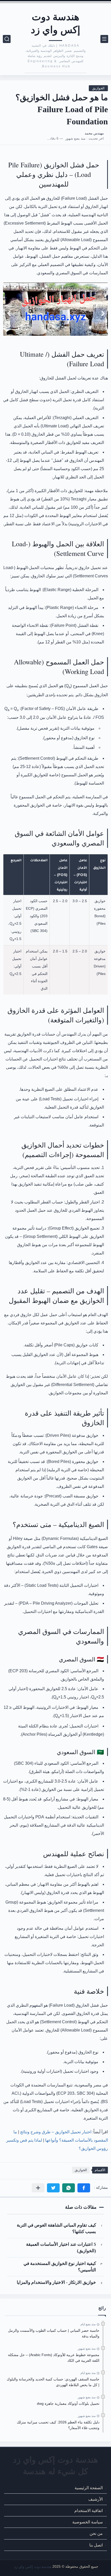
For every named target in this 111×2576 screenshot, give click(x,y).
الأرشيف (96, 2499)
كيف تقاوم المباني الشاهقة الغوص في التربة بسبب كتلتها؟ (56, 2228)
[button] (84, 2188)
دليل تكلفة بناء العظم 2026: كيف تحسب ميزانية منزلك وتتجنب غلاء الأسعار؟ (58, 2425)
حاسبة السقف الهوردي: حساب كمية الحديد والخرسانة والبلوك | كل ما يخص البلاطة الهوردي (53, 2382)
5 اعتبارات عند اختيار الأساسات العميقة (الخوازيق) (61, 2248)
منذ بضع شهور (87, 2349)
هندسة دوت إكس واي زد (56, 23)
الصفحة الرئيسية (89, 2488)
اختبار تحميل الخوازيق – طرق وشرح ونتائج (56, 2132)
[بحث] (7, 39)
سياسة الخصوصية (88, 2522)
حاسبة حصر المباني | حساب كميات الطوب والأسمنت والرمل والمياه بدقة (54, 2333)
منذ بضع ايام (88, 2324)
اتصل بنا (96, 2545)
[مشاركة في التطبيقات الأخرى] (38, 2188)
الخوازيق (98, 88)
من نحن (96, 2534)
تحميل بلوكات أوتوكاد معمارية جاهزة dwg (68, 2403)
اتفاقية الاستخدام (89, 2511)
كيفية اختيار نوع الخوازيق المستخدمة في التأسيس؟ (60, 2267)
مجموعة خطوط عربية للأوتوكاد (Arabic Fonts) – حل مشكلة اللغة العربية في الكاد (54, 2358)
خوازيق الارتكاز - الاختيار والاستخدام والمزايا (56, 2282)
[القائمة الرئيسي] (104, 39)
